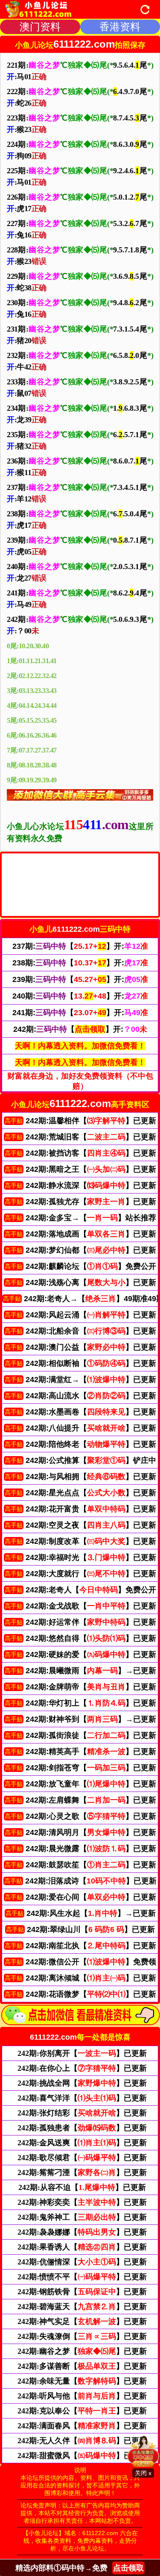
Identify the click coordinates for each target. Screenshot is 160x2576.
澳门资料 (40, 27)
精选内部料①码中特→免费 (80, 2568)
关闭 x (143, 2473)
